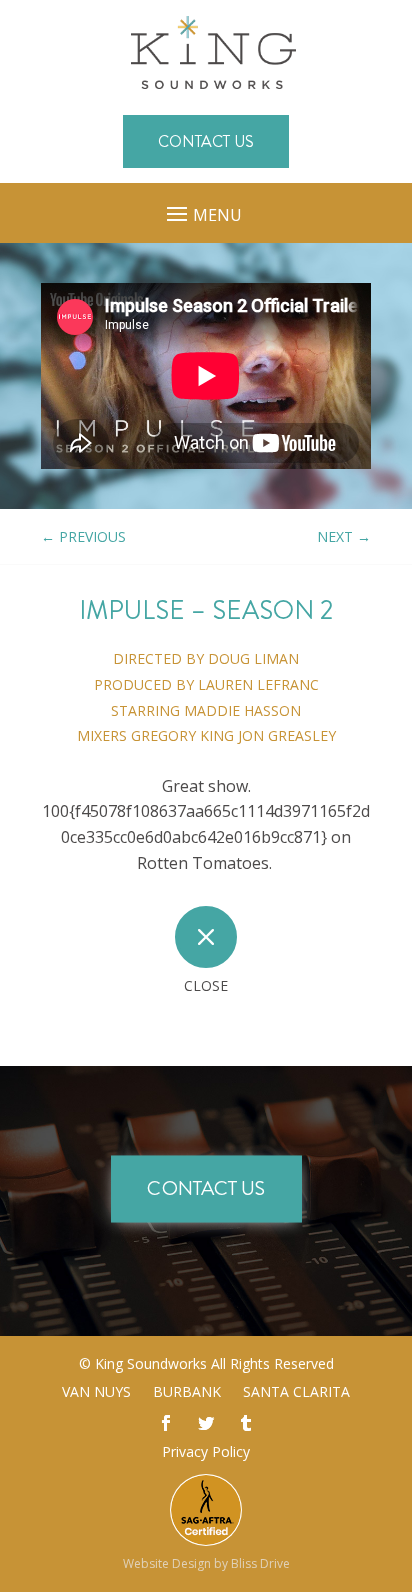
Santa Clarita (296, 1393)
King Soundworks (151, 1363)
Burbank (187, 1393)
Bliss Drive (260, 1563)
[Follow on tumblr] (246, 1423)
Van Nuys (96, 1393)
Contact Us (206, 141)
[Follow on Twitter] (206, 1423)
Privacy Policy (206, 1451)
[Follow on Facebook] (166, 1423)
